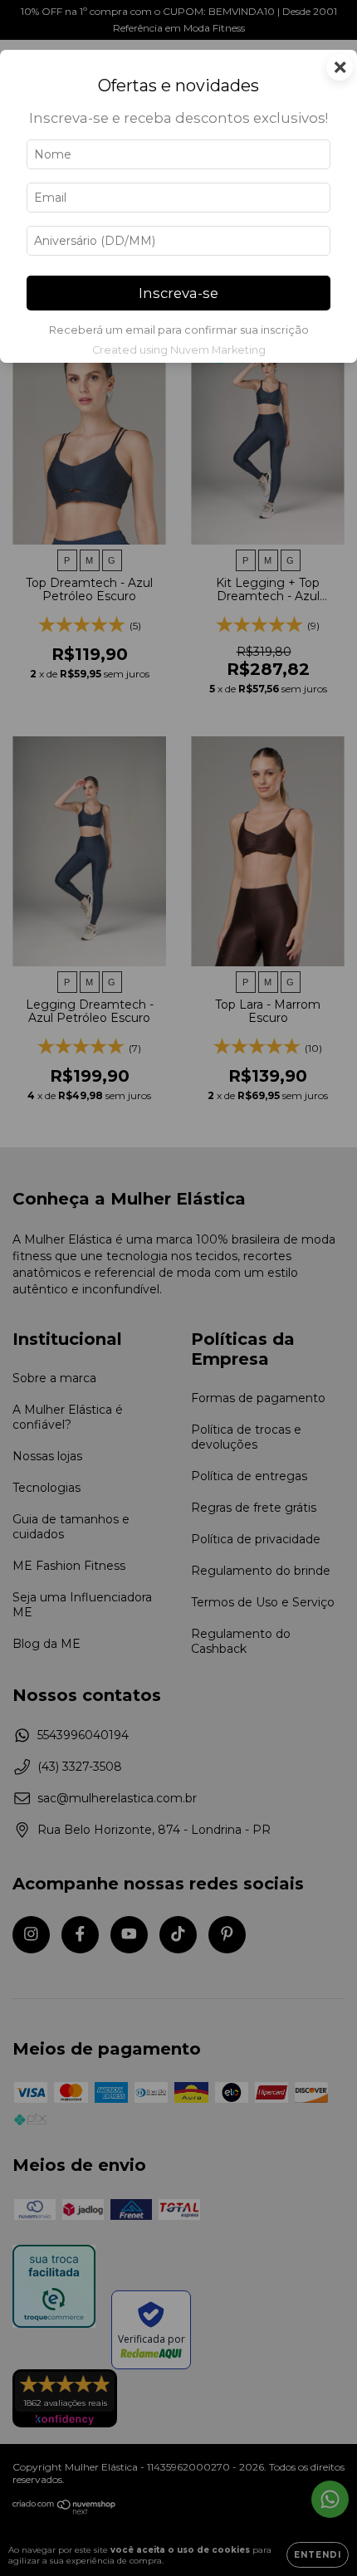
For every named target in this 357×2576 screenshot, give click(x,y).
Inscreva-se (178, 293)
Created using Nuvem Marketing (179, 350)
